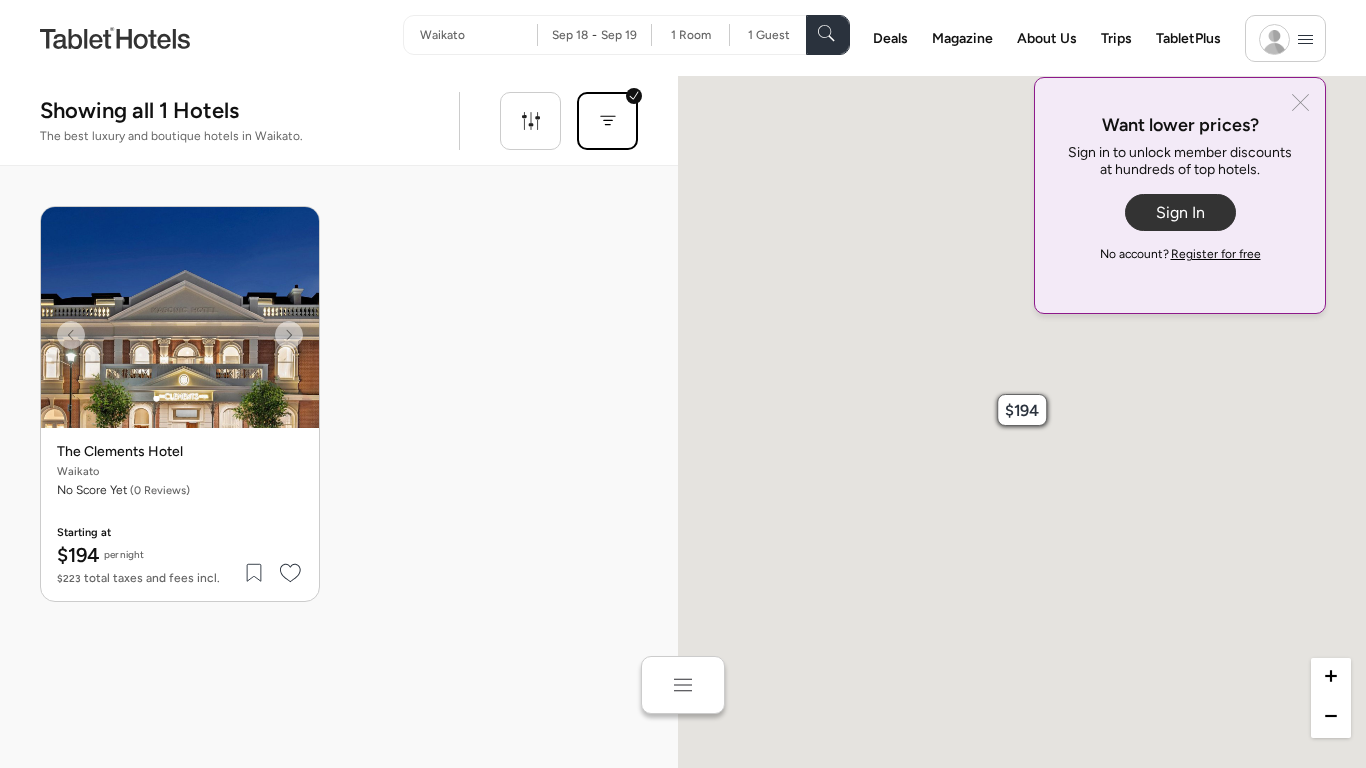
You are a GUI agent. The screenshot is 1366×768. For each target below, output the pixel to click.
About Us (1047, 38)
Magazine (962, 38)
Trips (1116, 38)
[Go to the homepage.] (115, 37)
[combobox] (478, 35)
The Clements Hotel (120, 452)
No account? (1180, 254)
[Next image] (289, 335)
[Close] (1300, 104)
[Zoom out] (1331, 718)
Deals (890, 38)
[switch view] (683, 685)
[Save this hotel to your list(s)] (255, 573)
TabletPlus (1188, 38)
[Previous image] (71, 335)
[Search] (828, 35)
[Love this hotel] (291, 573)
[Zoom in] (1331, 678)
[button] (1022, 410)
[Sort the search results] (607, 121)
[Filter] (530, 121)
